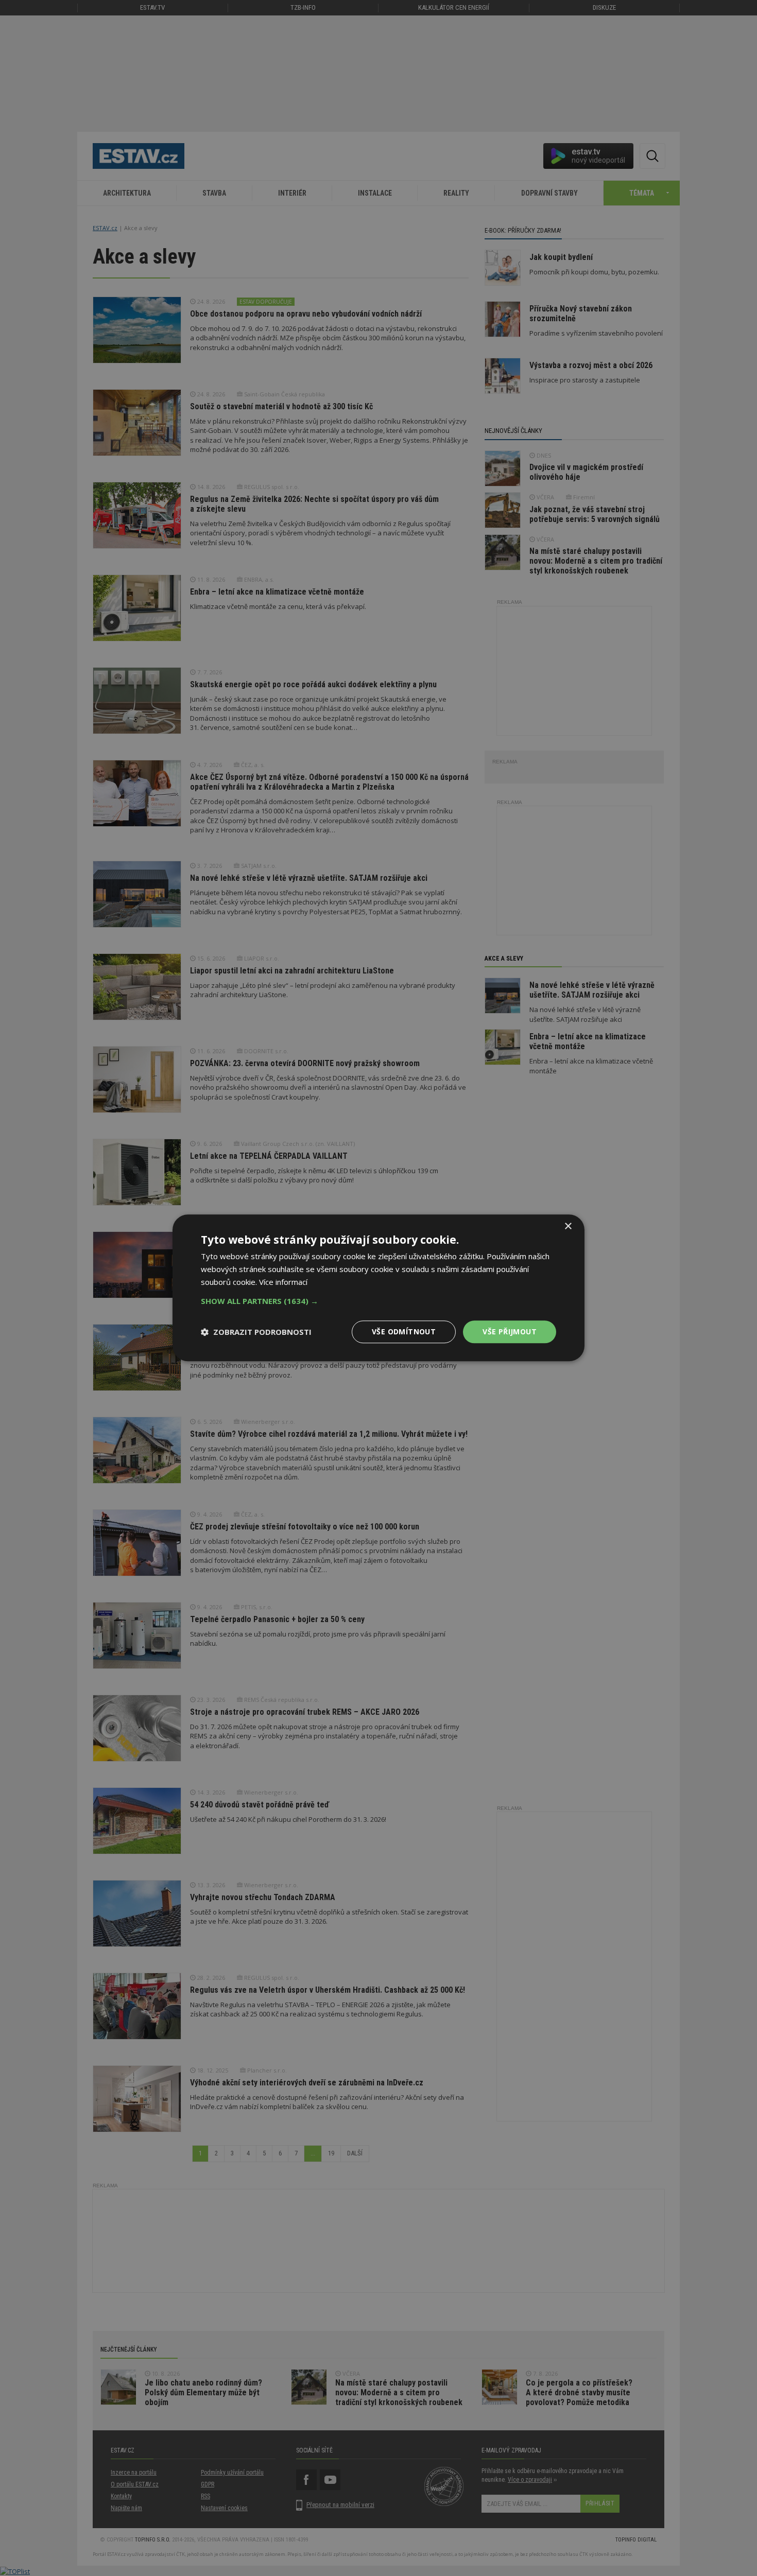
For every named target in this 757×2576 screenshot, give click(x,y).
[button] (378, 1301)
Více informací (283, 1282)
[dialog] (378, 1288)
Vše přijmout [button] (510, 1331)
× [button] (568, 1226)
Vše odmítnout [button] (404, 1331)
